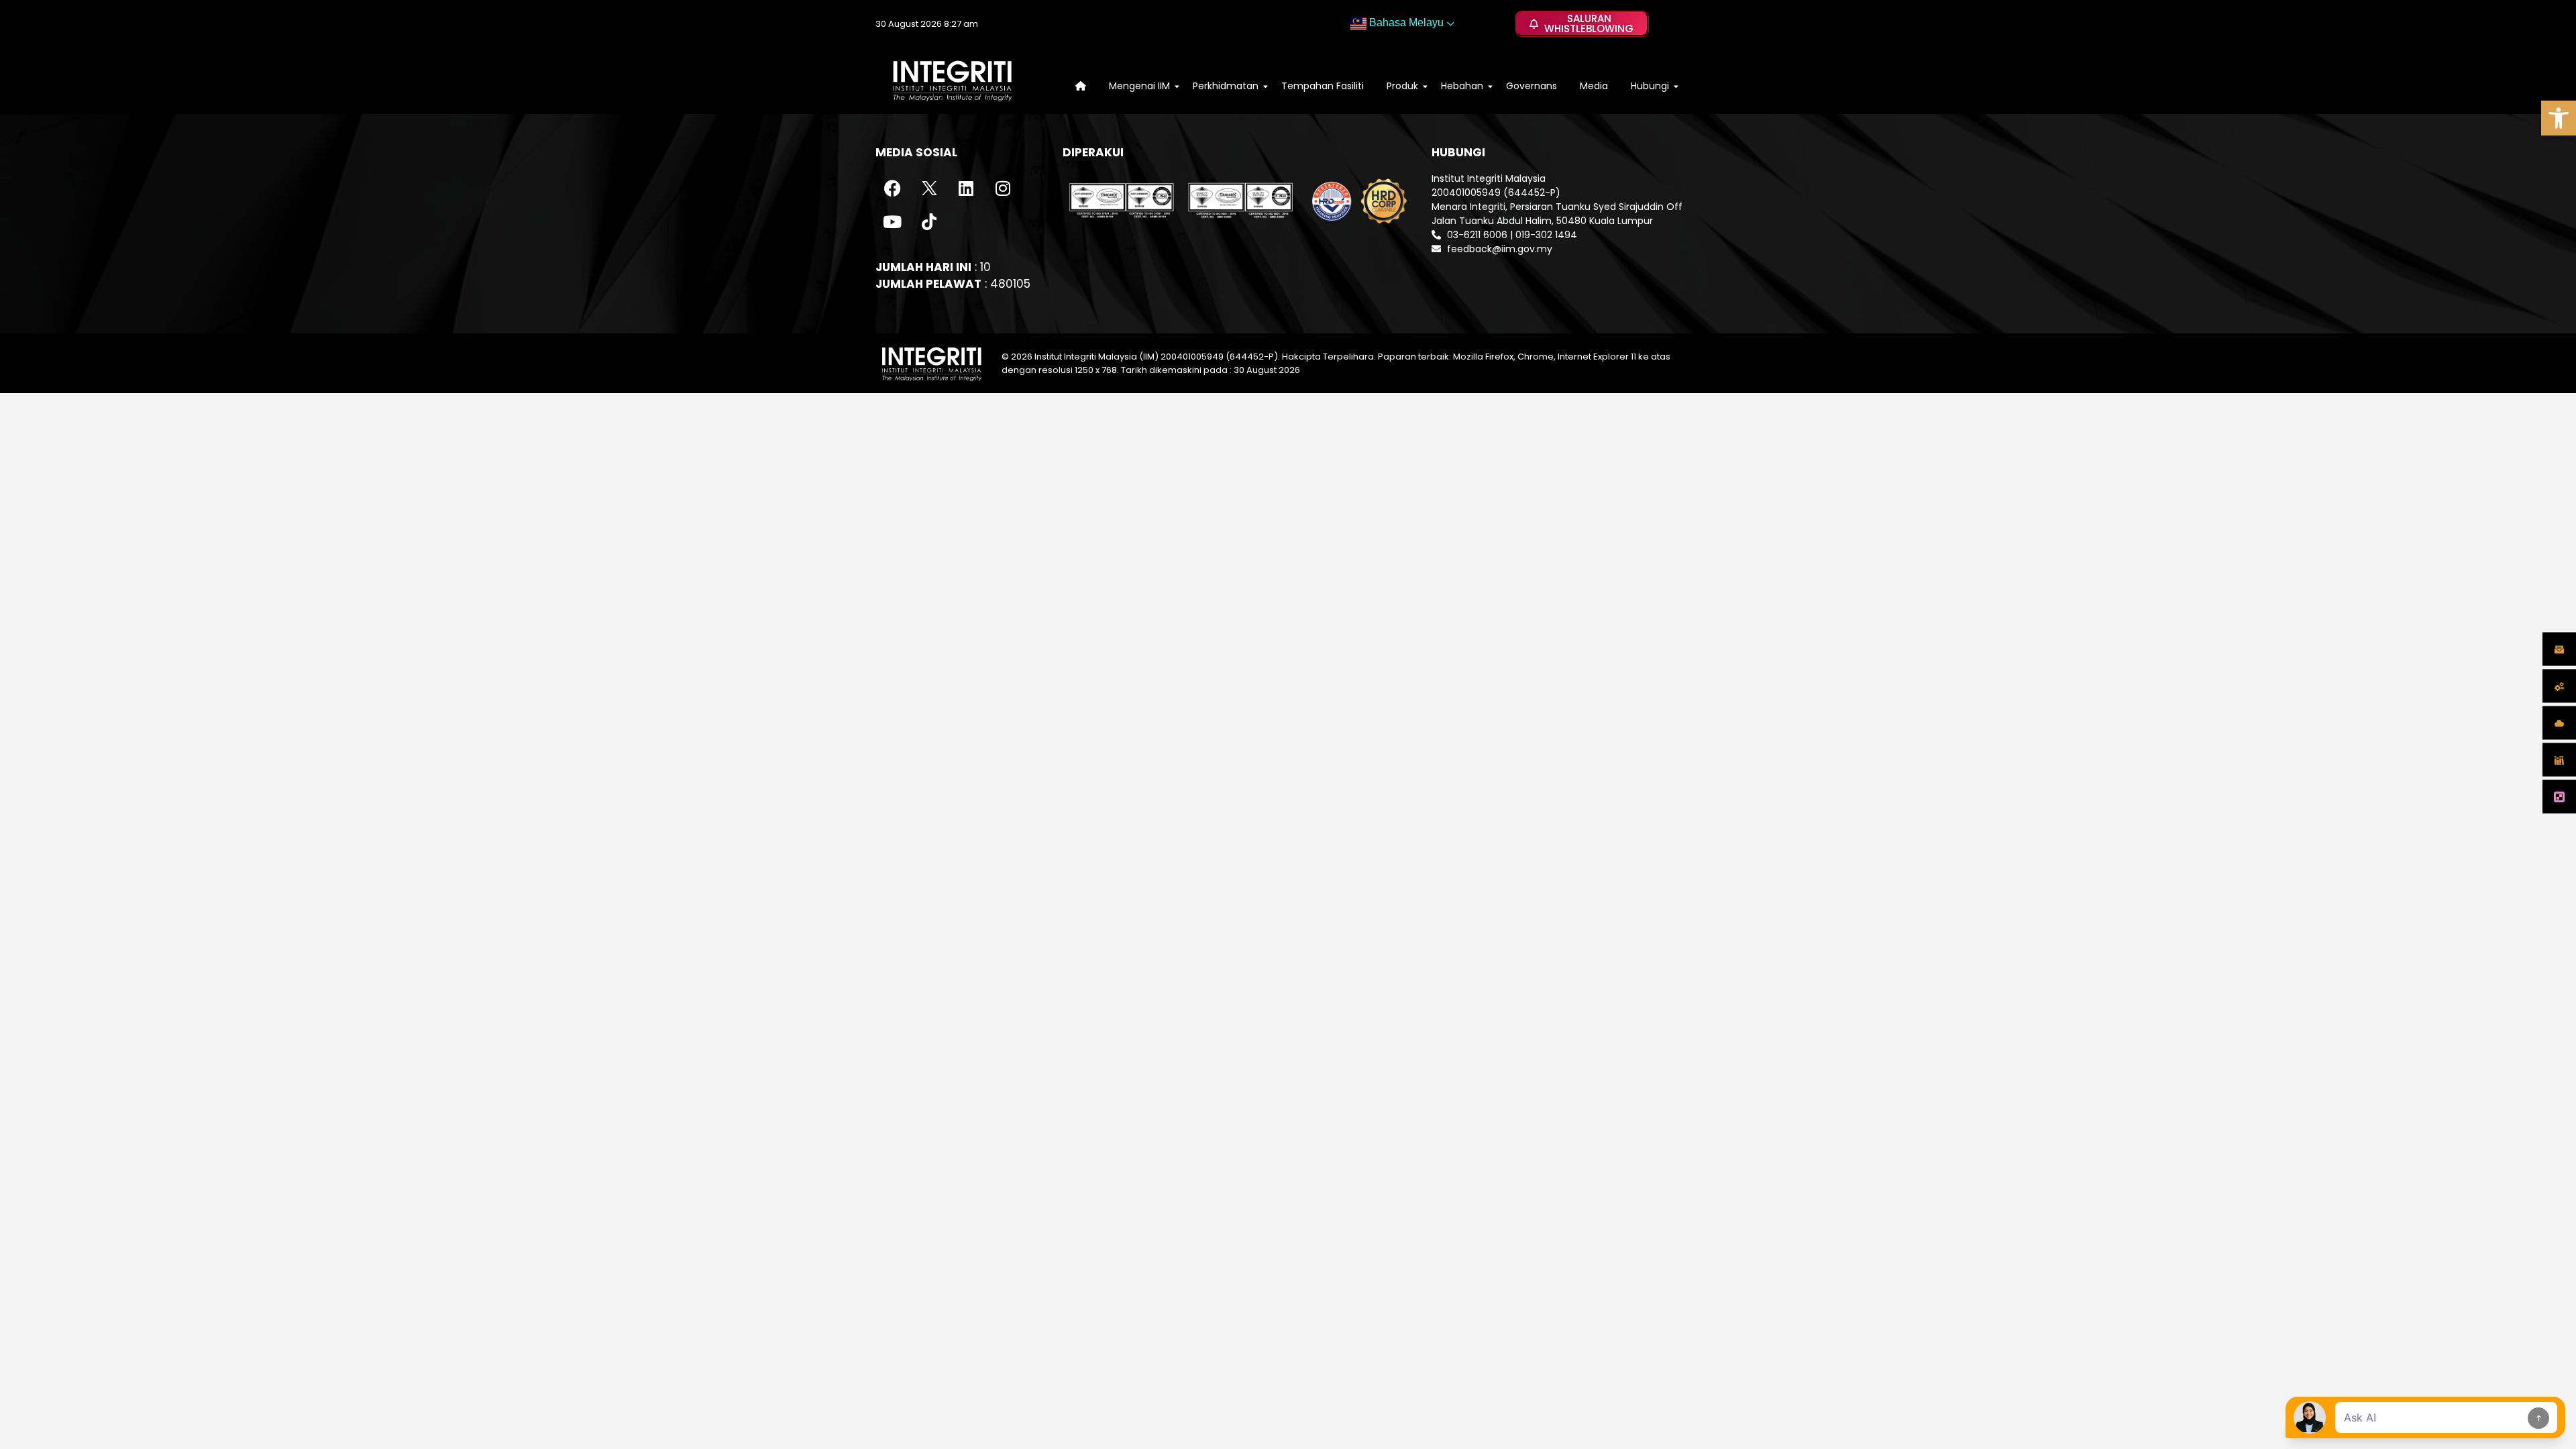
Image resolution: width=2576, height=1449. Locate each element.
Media (1594, 86)
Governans (1532, 86)
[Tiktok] (929, 222)
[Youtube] (892, 222)
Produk (1402, 86)
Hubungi (1650, 86)
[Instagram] (1003, 189)
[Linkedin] (966, 189)
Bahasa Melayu (1405, 22)
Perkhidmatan (1226, 86)
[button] (2559, 118)
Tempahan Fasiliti (1323, 86)
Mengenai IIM (1139, 86)
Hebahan (1462, 86)
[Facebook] (892, 189)
